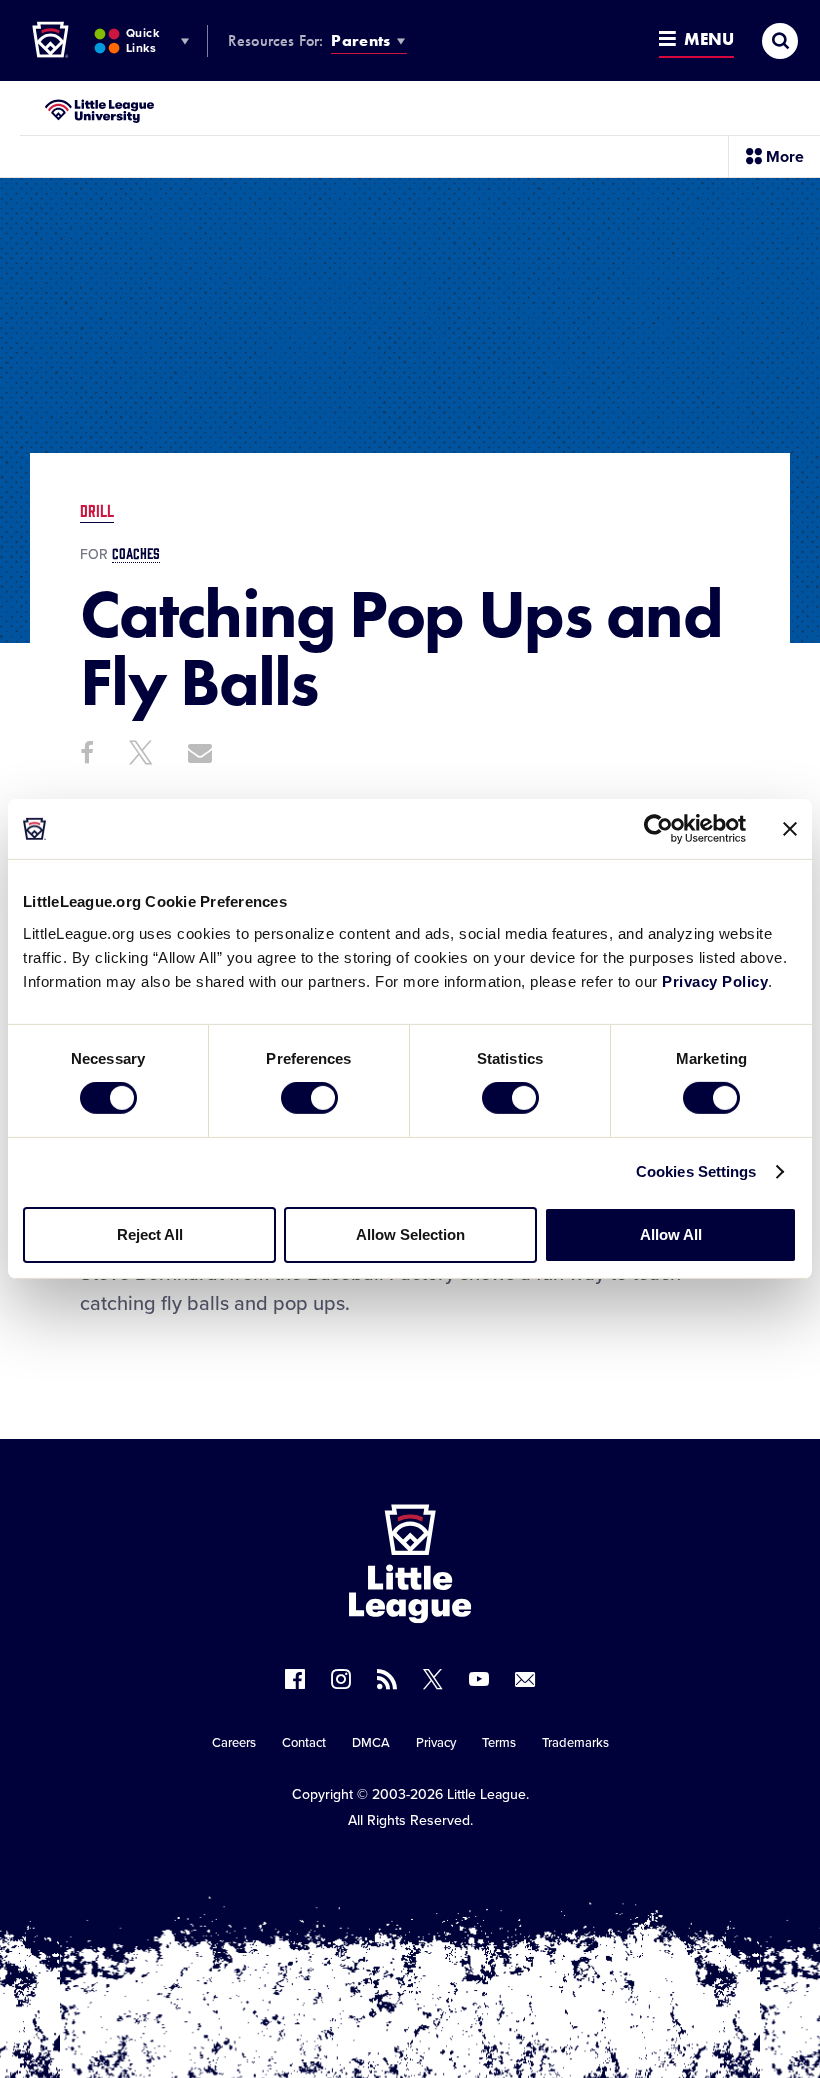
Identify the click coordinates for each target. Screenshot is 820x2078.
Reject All (150, 1234)
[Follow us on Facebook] (295, 1679)
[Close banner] (790, 829)
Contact (304, 1743)
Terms (499, 1743)
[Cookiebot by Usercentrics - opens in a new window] (658, 829)
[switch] (309, 1098)
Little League (486, 1794)
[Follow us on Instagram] (341, 1679)
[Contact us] (525, 1679)
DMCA (371, 1743)
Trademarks (575, 1743)
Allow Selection (410, 1234)
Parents (360, 40)
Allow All (671, 1234)
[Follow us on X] (433, 1679)
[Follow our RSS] (387, 1679)
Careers (234, 1743)
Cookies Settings (696, 1171)
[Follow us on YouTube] (479, 1679)
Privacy (436, 1743)
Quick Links (142, 40)
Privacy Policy (715, 980)
